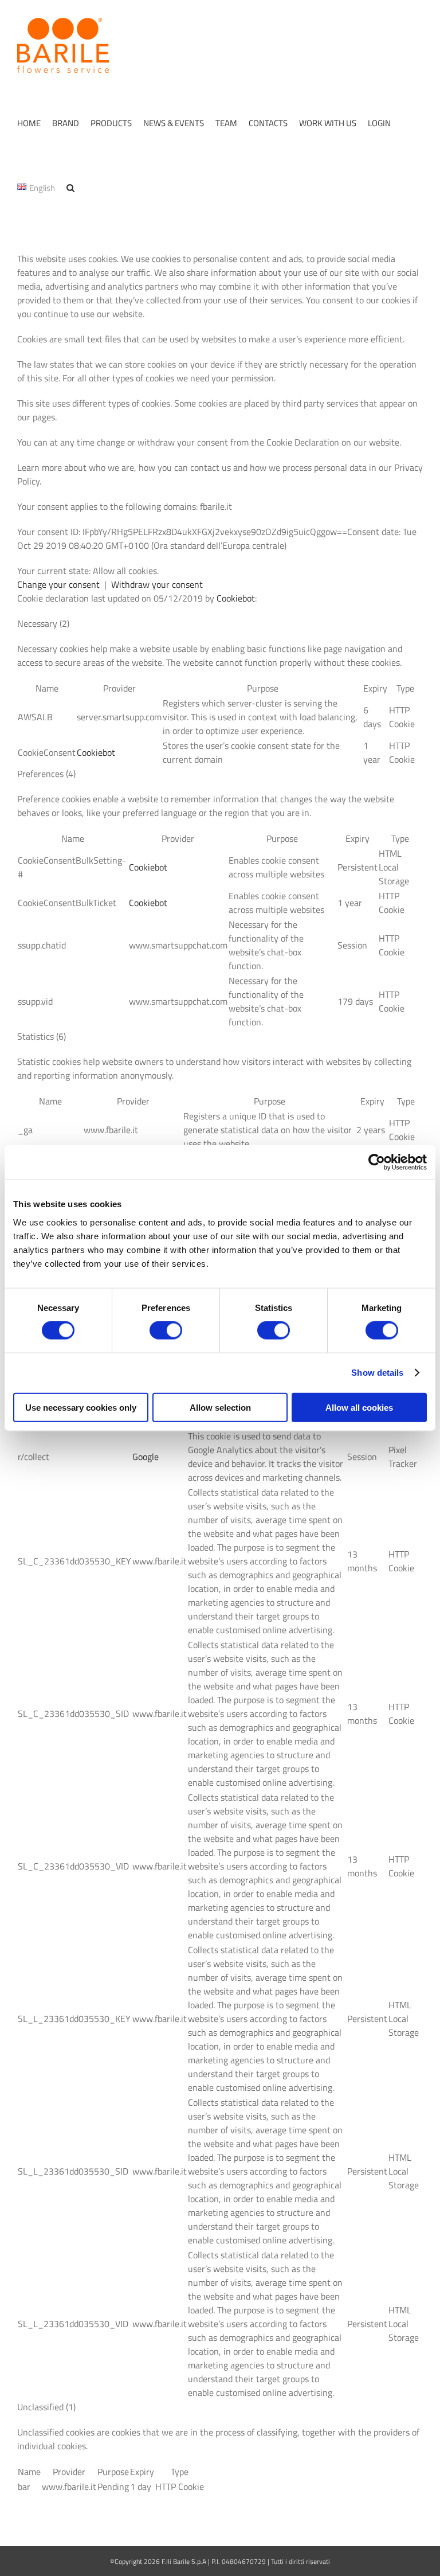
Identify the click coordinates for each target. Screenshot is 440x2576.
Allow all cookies (359, 1407)
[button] (70, 188)
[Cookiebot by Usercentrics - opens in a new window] (377, 1162)
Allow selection (220, 1407)
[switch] (166, 1330)
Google (146, 1457)
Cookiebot (236, 598)
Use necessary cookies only (81, 1407)
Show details (377, 1373)
